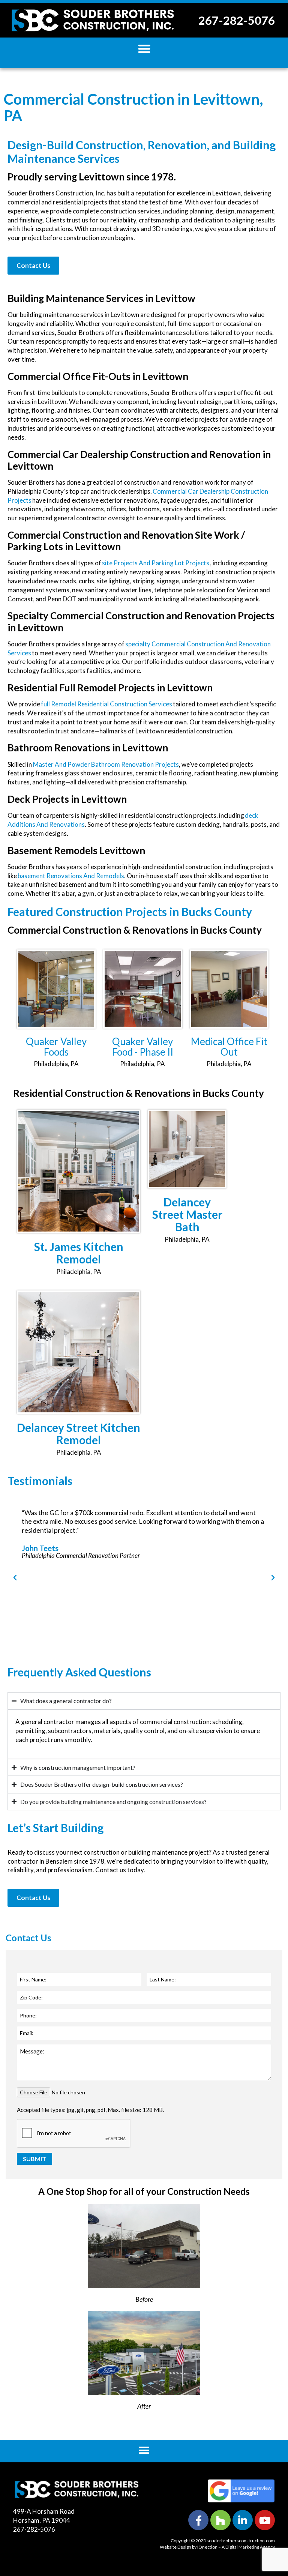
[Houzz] (220, 2520)
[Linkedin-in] (243, 2520)
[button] (144, 49)
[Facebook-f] (198, 2520)
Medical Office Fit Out (229, 1047)
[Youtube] (265, 2520)
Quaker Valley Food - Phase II (143, 1047)
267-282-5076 (237, 20)
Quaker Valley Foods (56, 1047)
